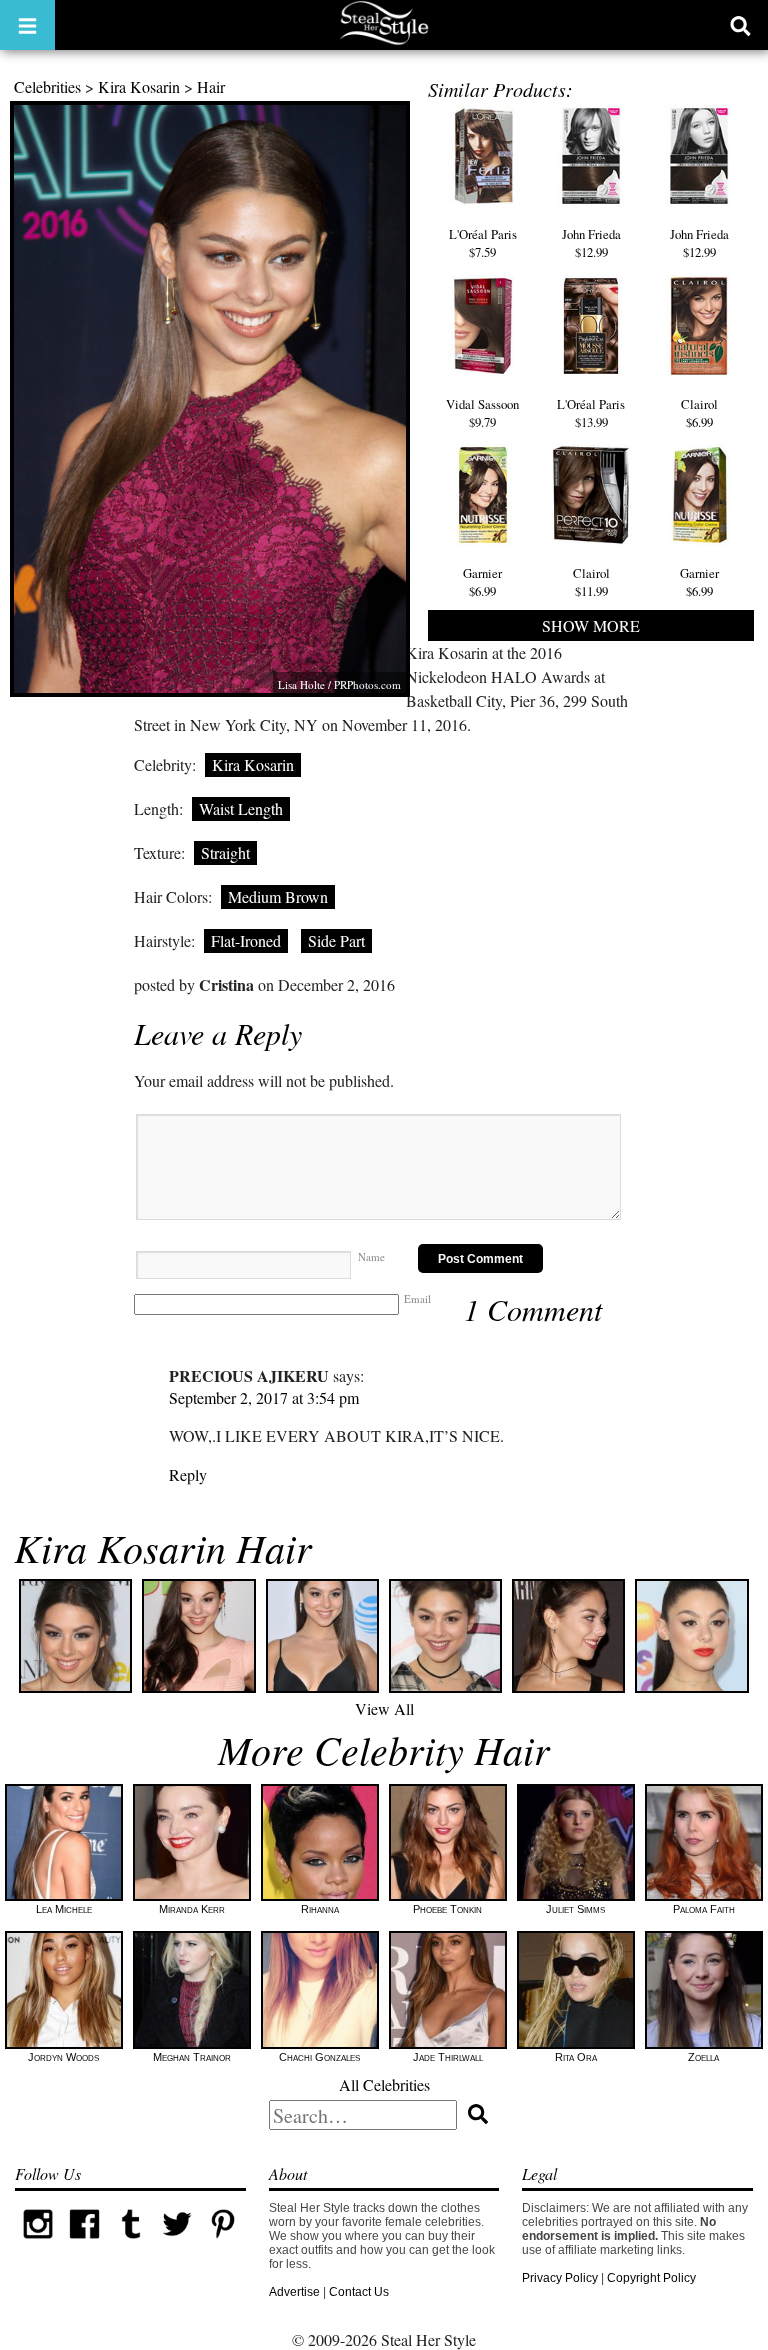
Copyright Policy (651, 2278)
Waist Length (241, 808)
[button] (27, 25)
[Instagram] (38, 2243)
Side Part (336, 940)
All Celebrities (384, 2084)
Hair (211, 86)
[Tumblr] (131, 2243)
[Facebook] (84, 2243)
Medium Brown (278, 896)
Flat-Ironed (246, 940)
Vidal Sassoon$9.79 (482, 413)
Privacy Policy (560, 2278)
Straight (225, 852)
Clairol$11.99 (591, 582)
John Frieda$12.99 (591, 243)
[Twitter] (177, 2243)
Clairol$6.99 (699, 413)
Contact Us (359, 2292)
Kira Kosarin (139, 86)
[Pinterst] (223, 2243)
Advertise (294, 2292)
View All (384, 1708)
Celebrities (47, 86)
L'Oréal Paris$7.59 (483, 243)
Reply (188, 1474)
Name (371, 1256)
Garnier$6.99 (482, 582)
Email (417, 1298)
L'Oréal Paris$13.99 (591, 413)
